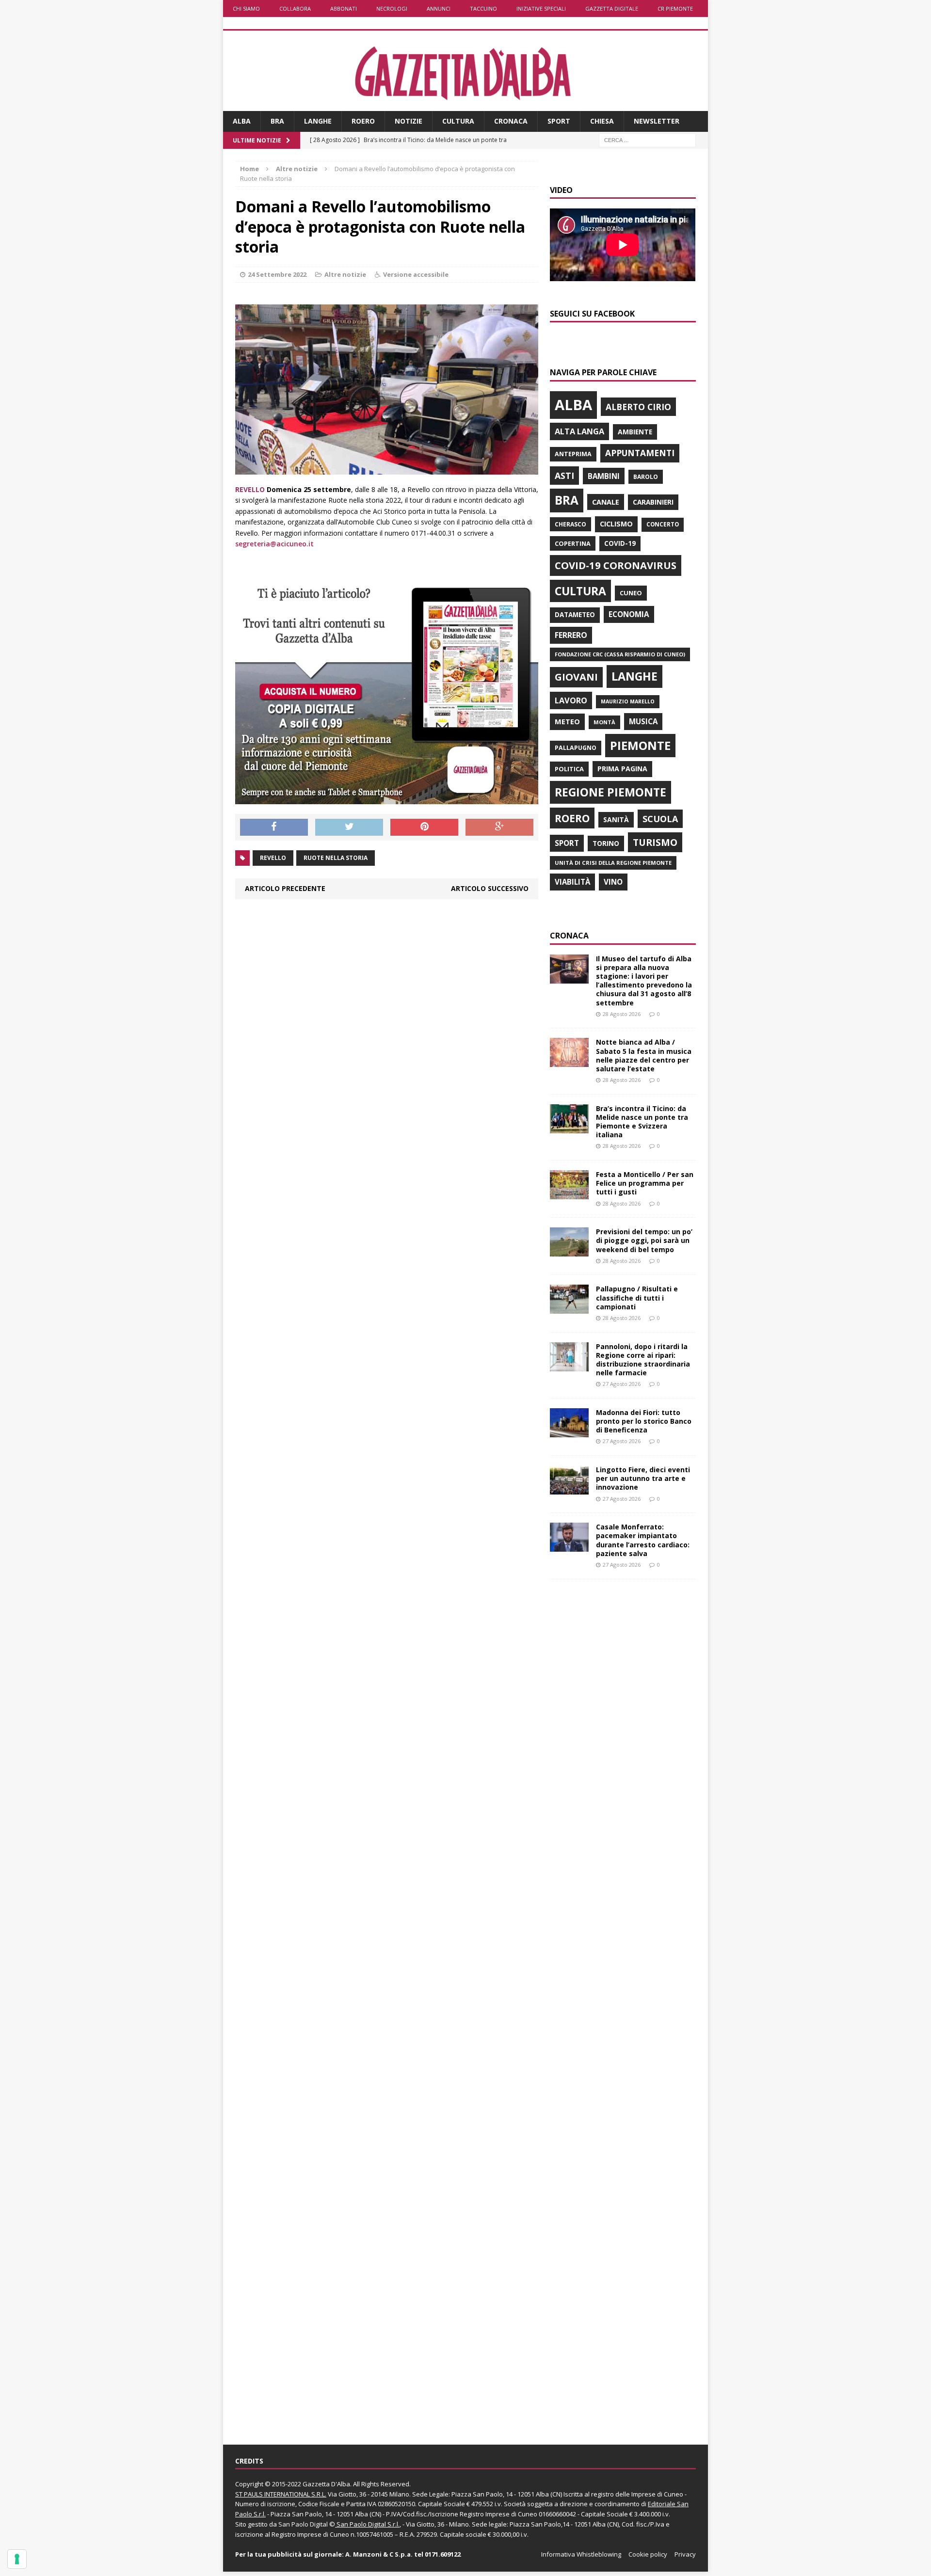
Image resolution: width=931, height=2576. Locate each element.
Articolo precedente (285, 888)
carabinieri (653, 502)
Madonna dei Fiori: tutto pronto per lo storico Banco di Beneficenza (644, 1421)
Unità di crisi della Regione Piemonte (613, 863)
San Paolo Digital (303, 2524)
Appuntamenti (640, 453)
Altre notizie (345, 274)
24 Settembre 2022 (277, 274)
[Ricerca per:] (647, 139)
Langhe (318, 121)
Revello (273, 858)
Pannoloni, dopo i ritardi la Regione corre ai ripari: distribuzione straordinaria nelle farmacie (643, 1360)
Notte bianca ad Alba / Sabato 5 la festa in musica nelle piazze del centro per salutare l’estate (644, 1055)
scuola (660, 819)
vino (613, 882)
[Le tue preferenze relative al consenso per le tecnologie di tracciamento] (17, 2559)
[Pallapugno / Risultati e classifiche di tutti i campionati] (569, 1308)
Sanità (616, 819)
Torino (606, 843)
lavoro (571, 700)
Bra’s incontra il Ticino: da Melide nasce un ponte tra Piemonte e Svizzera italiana (642, 1122)
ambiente (635, 432)
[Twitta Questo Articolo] (349, 827)
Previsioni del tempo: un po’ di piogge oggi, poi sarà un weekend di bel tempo (644, 1240)
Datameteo (575, 615)
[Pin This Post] (424, 827)
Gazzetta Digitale (612, 8)
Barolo (646, 477)
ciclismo (616, 524)
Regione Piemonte (610, 792)
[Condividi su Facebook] (274, 827)
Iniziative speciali (541, 8)
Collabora (295, 8)
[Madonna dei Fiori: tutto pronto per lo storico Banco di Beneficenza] (569, 1431)
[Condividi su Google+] (499, 827)
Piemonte (640, 745)
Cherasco (570, 524)
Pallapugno (576, 748)
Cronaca (511, 121)
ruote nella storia (336, 858)
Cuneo (631, 593)
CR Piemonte (675, 8)
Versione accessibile (416, 274)
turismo (655, 842)
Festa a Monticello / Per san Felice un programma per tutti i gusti (645, 1183)
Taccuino (483, 8)
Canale (606, 502)
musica (643, 721)
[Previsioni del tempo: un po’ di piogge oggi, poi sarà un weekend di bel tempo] (569, 1251)
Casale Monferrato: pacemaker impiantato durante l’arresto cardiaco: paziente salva (643, 1540)
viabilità (572, 882)
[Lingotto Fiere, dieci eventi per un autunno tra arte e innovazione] (569, 1489)
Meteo (567, 721)
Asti (564, 476)
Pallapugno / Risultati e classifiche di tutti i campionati (637, 1297)
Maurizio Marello (628, 701)
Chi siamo (246, 8)
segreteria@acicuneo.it (274, 544)
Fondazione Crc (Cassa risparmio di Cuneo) (620, 654)
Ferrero (571, 635)
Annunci (439, 8)
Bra (277, 121)
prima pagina (622, 769)
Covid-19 (620, 543)
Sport (559, 121)
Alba (242, 121)
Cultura (458, 121)
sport (567, 843)
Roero (363, 121)
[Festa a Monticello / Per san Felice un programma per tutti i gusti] (569, 1194)
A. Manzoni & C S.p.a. (379, 2554)
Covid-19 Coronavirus (616, 565)
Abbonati (344, 8)
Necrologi (392, 8)
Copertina (573, 543)
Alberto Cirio (638, 407)
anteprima (573, 454)
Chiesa (602, 121)
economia (629, 614)
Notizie (409, 121)
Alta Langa (579, 431)
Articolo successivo (490, 888)
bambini (604, 476)
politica (569, 769)
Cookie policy (648, 2554)
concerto (663, 524)
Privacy (685, 2554)
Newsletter (657, 121)
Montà (604, 722)
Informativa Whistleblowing (581, 2554)
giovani (576, 677)
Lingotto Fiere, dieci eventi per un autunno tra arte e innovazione (643, 1478)
